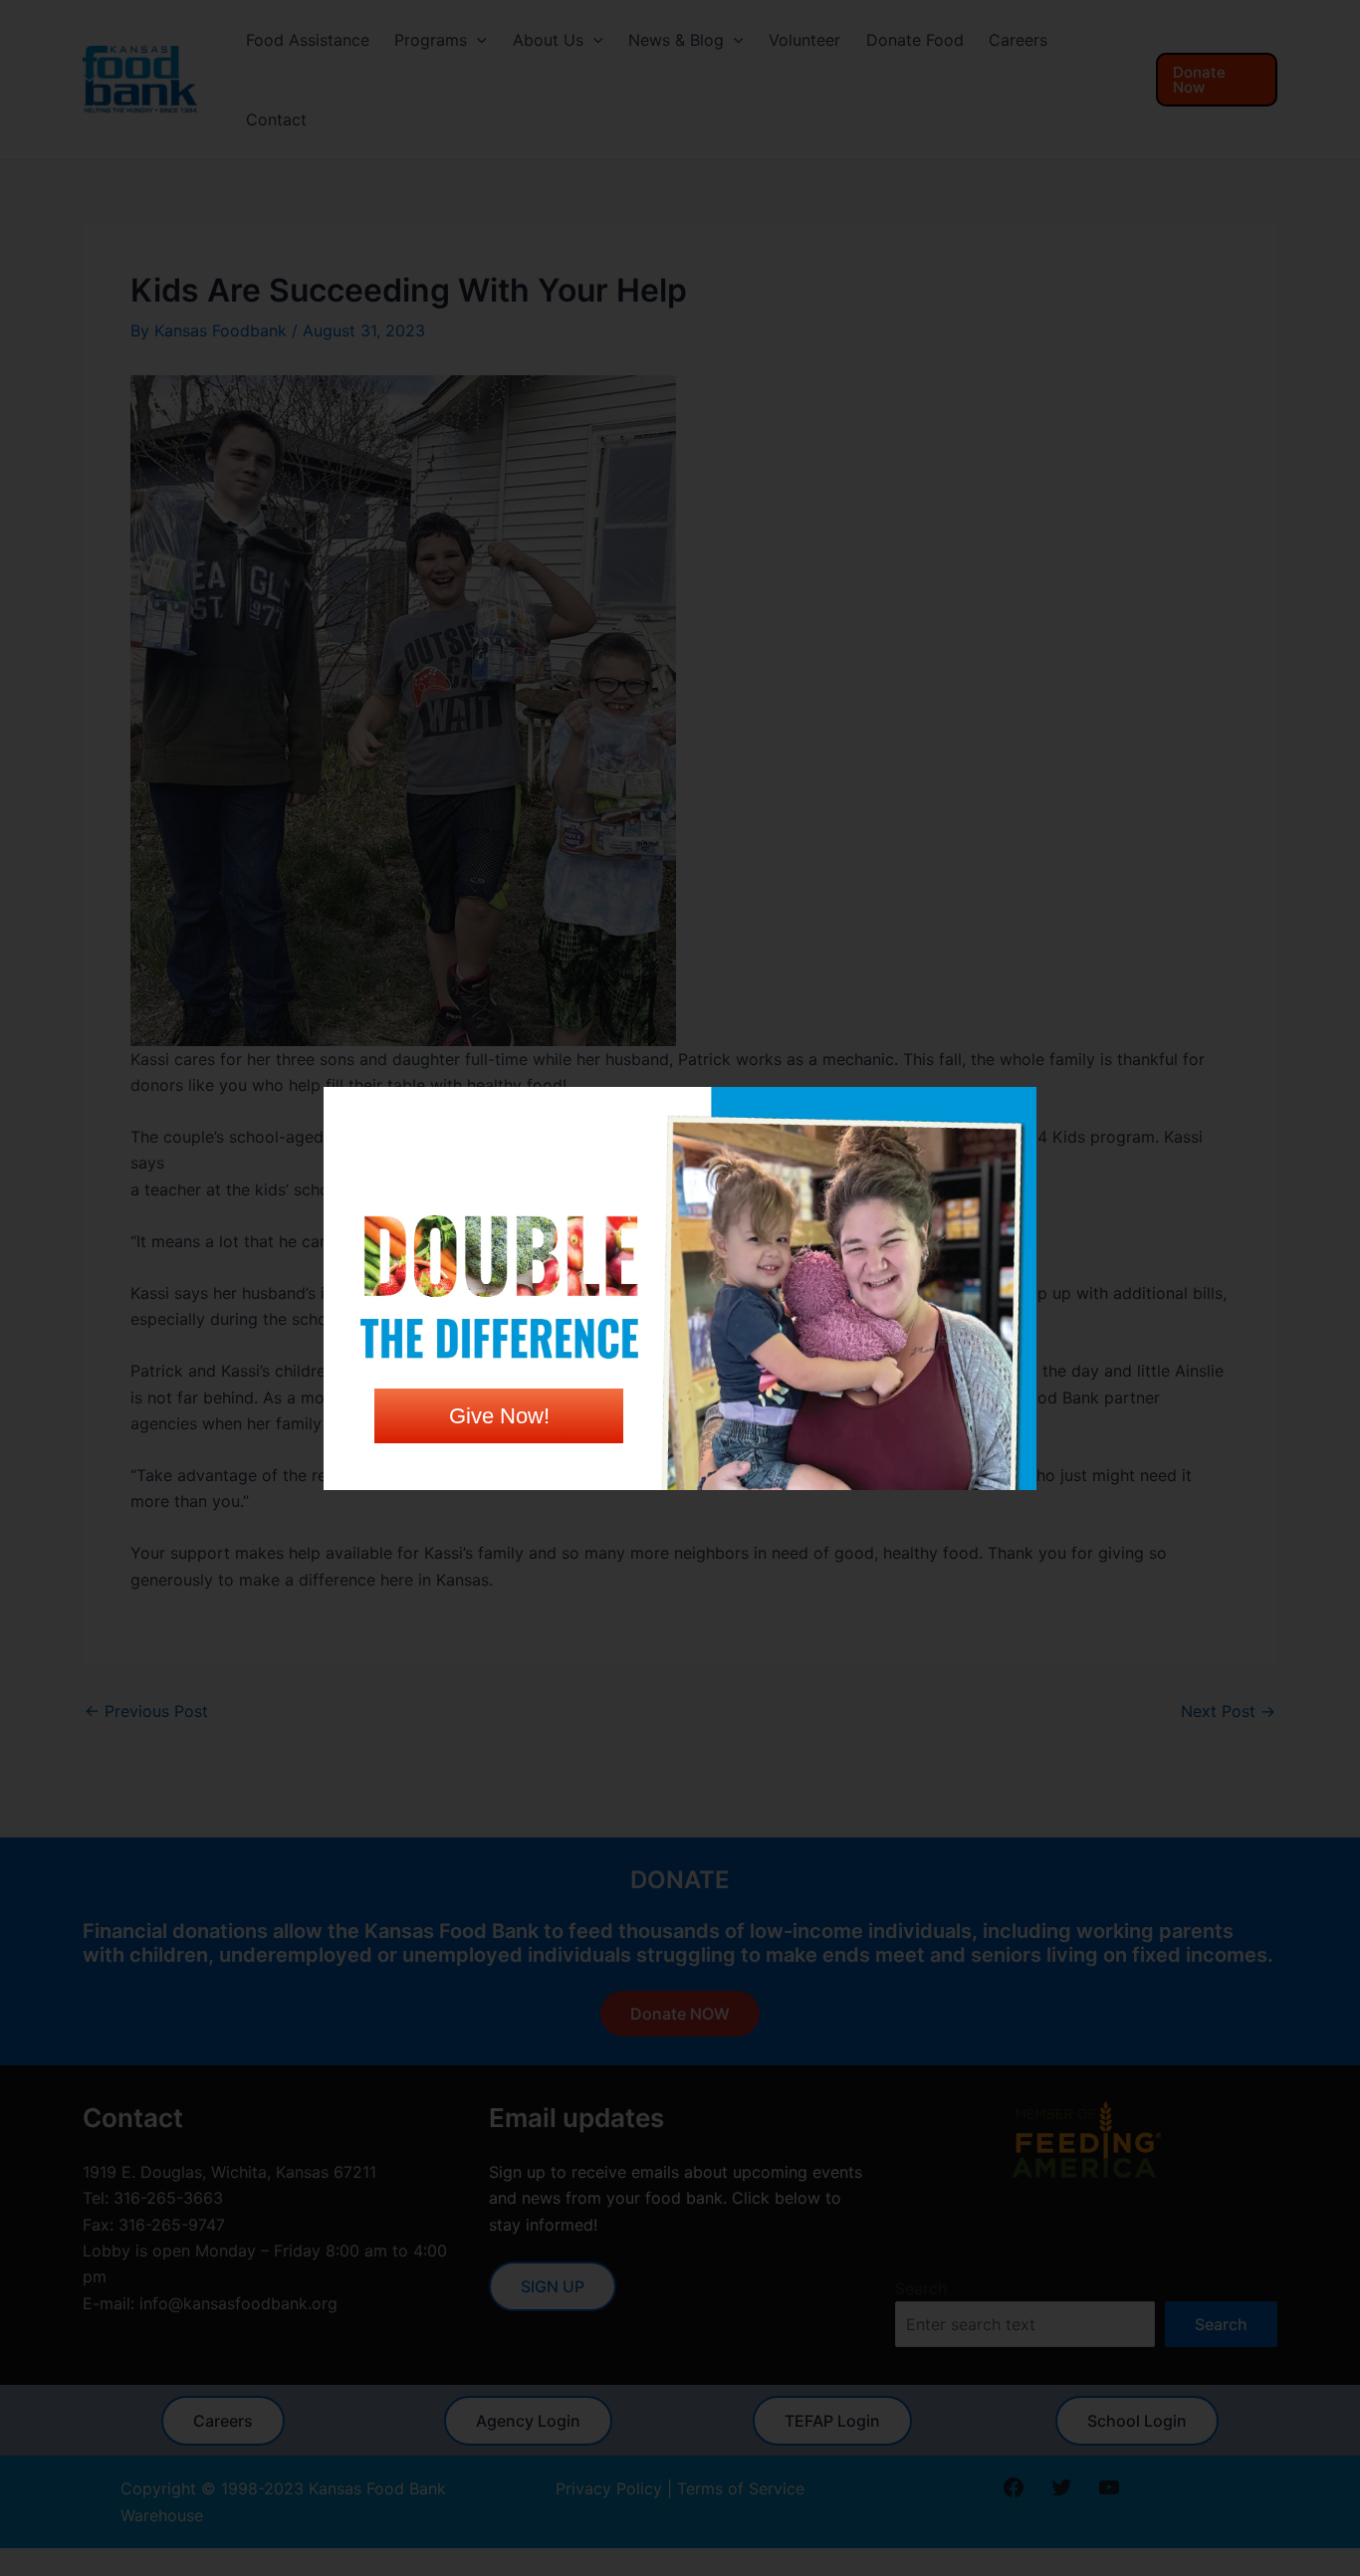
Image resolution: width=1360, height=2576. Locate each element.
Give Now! (499, 1416)
